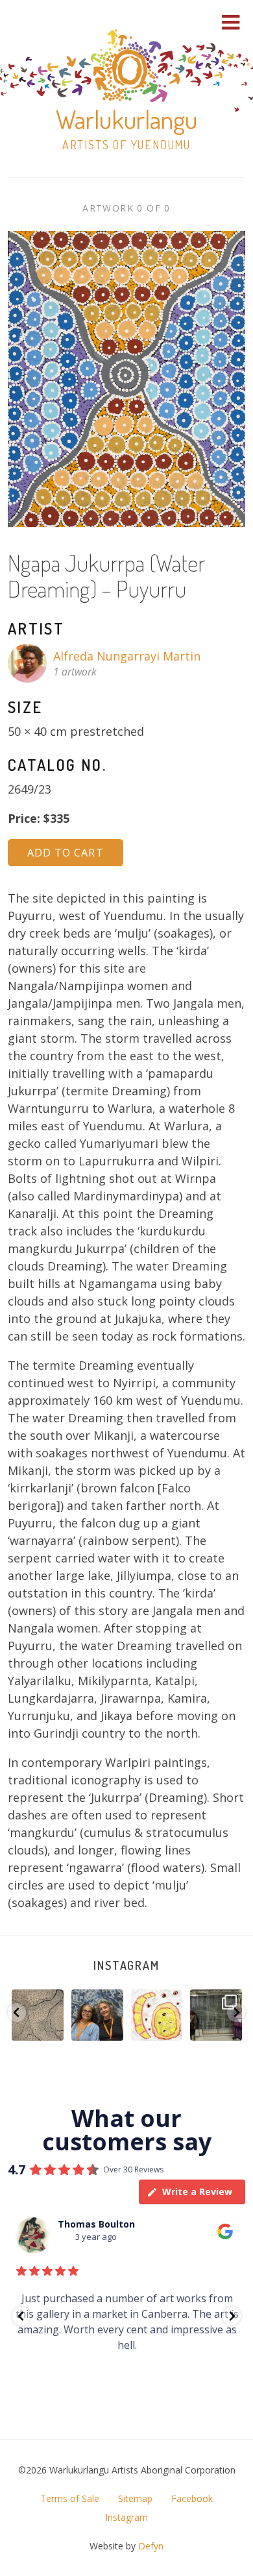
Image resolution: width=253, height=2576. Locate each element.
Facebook (192, 2498)
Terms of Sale (70, 2498)
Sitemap (135, 2498)
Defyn (151, 2546)
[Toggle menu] (231, 22)
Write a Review (197, 2192)
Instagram (126, 1965)
